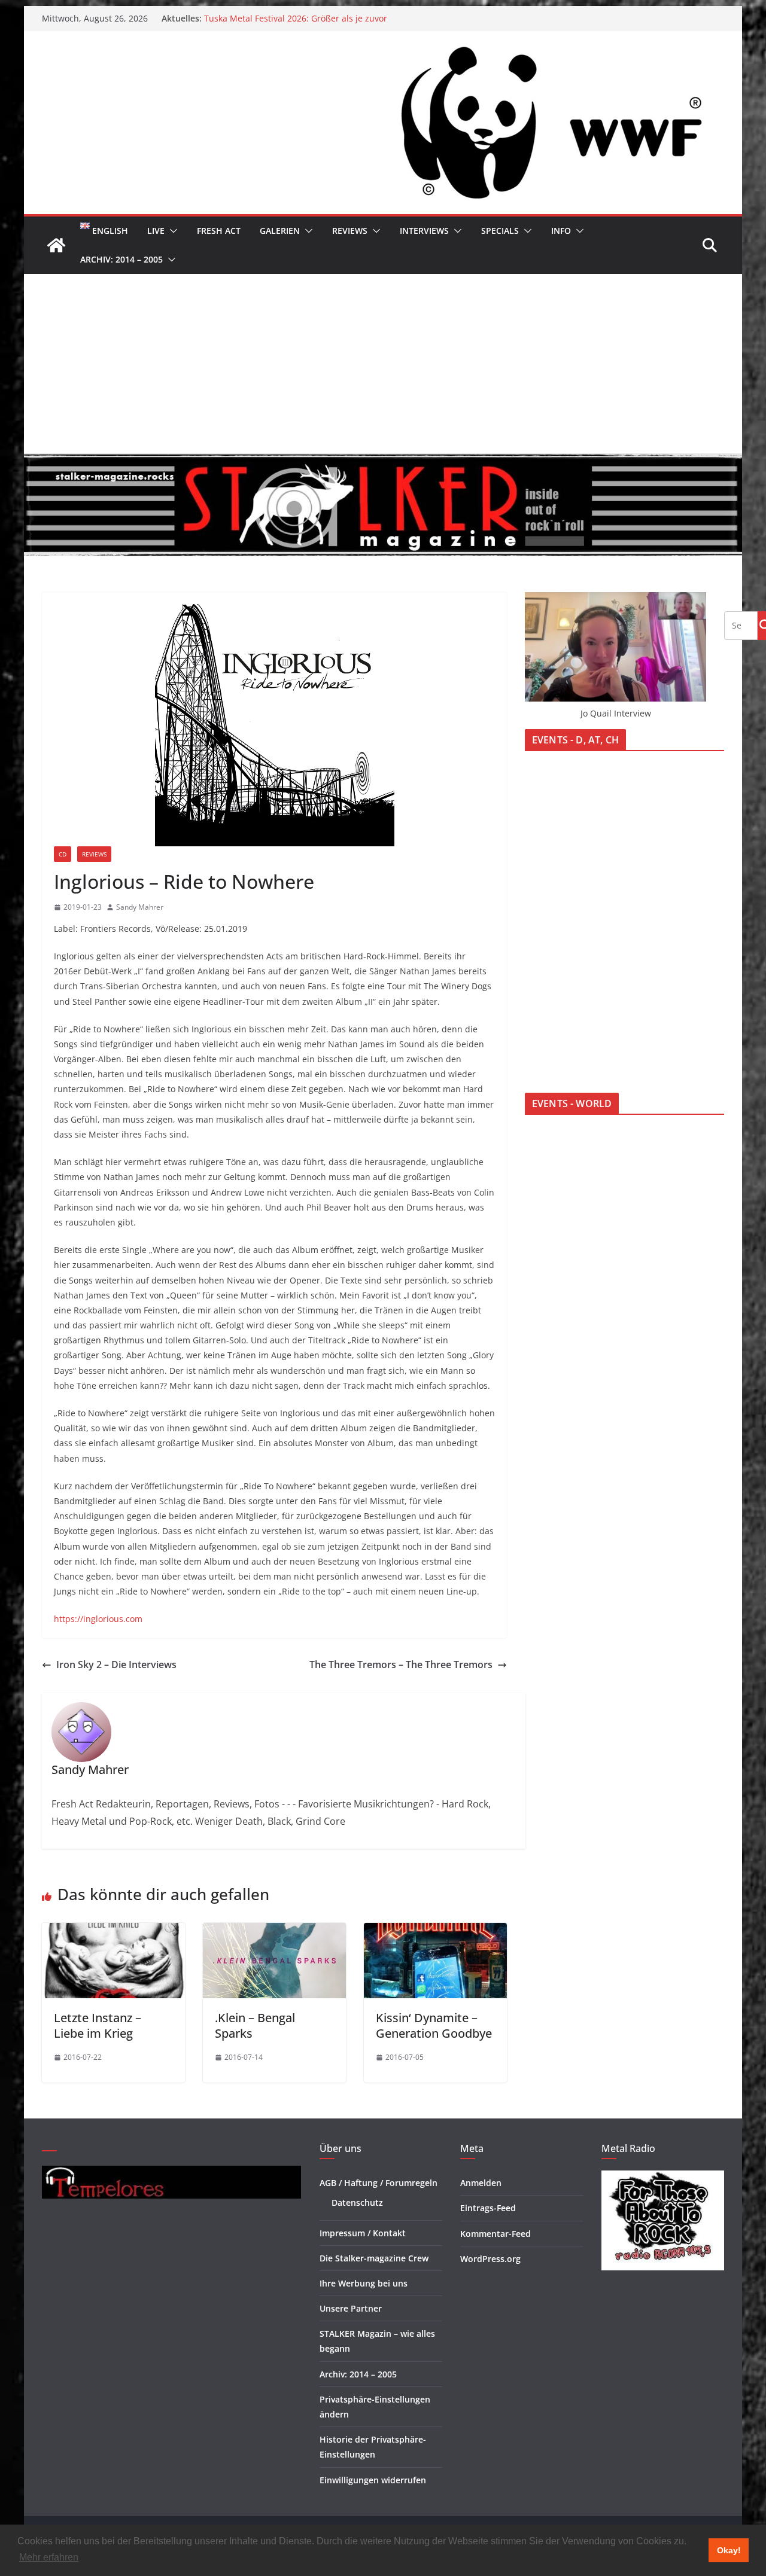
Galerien (280, 231)
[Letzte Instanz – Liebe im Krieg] (113, 1931)
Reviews (350, 231)
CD (63, 854)
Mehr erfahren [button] (49, 2557)
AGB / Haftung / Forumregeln (379, 2183)
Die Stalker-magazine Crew (374, 2258)
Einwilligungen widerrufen (373, 2480)
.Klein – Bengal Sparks (255, 2025)
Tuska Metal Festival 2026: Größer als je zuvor (296, 18)
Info (561, 231)
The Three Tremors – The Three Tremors (401, 1665)
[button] (171, 231)
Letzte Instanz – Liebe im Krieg (98, 2025)
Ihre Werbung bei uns (364, 2283)
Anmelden (481, 2183)
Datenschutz (357, 2202)
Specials (500, 231)
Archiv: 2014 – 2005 (121, 259)
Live (156, 231)
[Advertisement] (383, 364)
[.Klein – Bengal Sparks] (274, 1931)
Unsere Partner (351, 2308)
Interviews (424, 231)
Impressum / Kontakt (363, 2233)
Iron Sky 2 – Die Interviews (116, 1665)
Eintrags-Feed (488, 2208)
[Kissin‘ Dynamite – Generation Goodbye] (435, 1931)
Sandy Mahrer (140, 907)
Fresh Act (219, 231)
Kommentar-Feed (496, 2234)
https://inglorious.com (98, 1619)
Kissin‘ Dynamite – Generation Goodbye (434, 2025)
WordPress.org (490, 2259)
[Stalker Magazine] (56, 245)
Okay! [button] (729, 2550)
